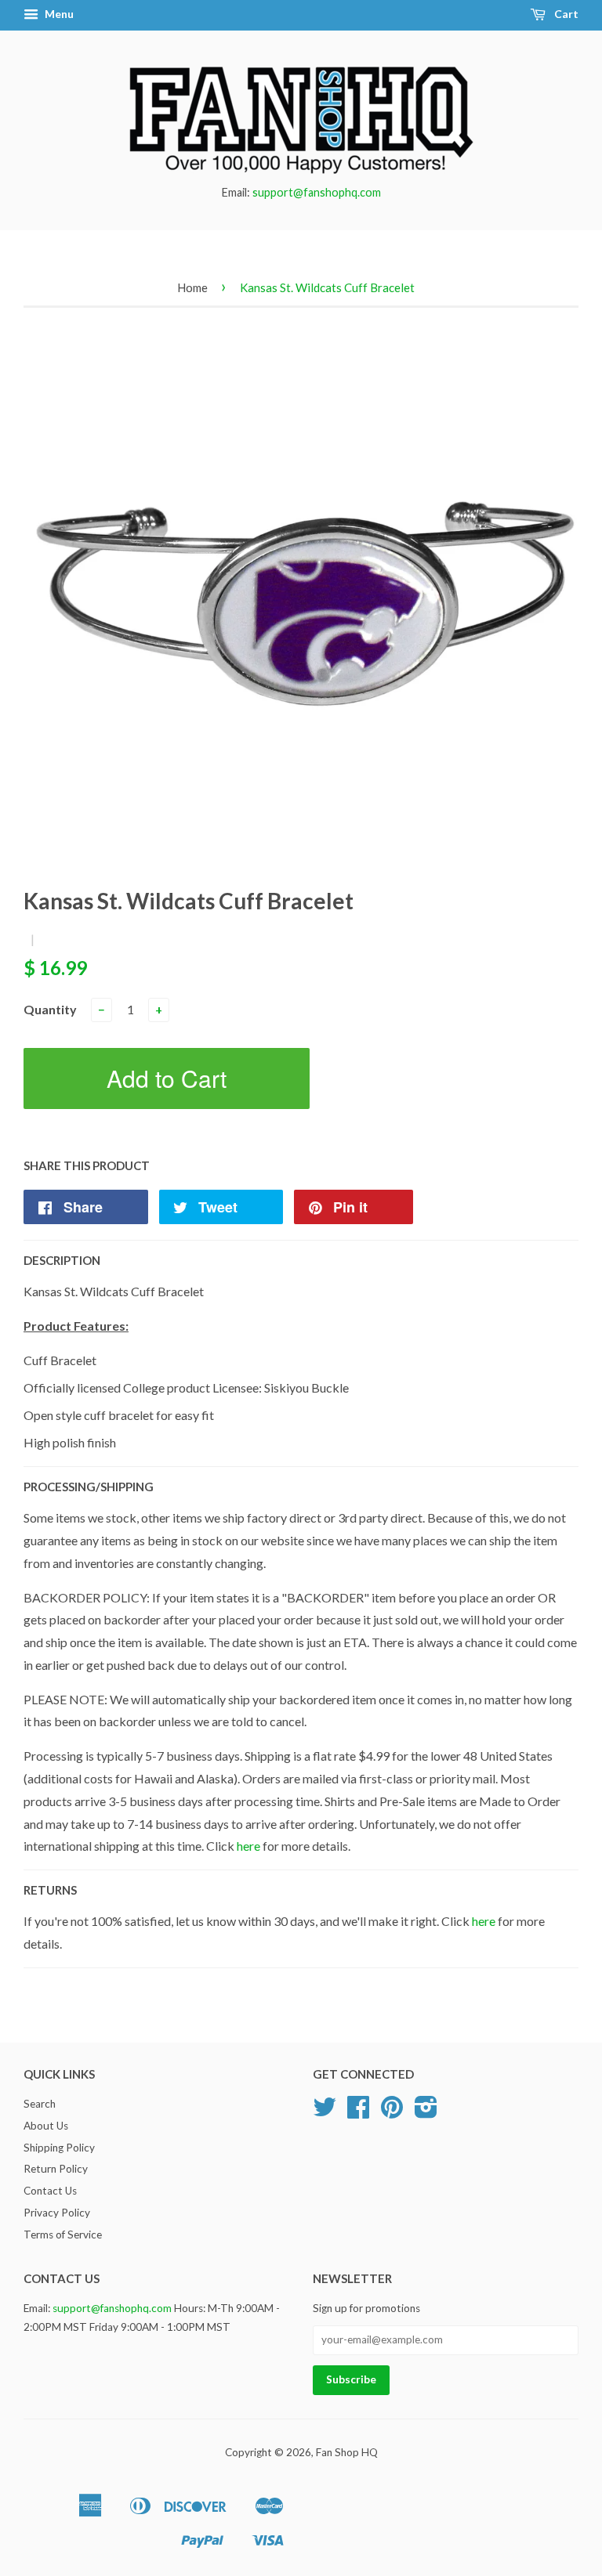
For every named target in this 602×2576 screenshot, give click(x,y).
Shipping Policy (59, 2148)
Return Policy (56, 2169)
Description (62, 1260)
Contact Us (50, 2191)
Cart (565, 14)
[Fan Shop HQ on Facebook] (358, 2112)
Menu (58, 14)
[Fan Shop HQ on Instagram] (426, 2112)
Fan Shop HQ (347, 2452)
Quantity (50, 1009)
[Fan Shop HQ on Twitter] (325, 2112)
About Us (46, 2126)
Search (40, 2104)
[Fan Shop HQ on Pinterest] (392, 2112)
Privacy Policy (57, 2213)
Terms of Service (63, 2235)
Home (192, 287)
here (248, 1846)
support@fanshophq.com (317, 192)
